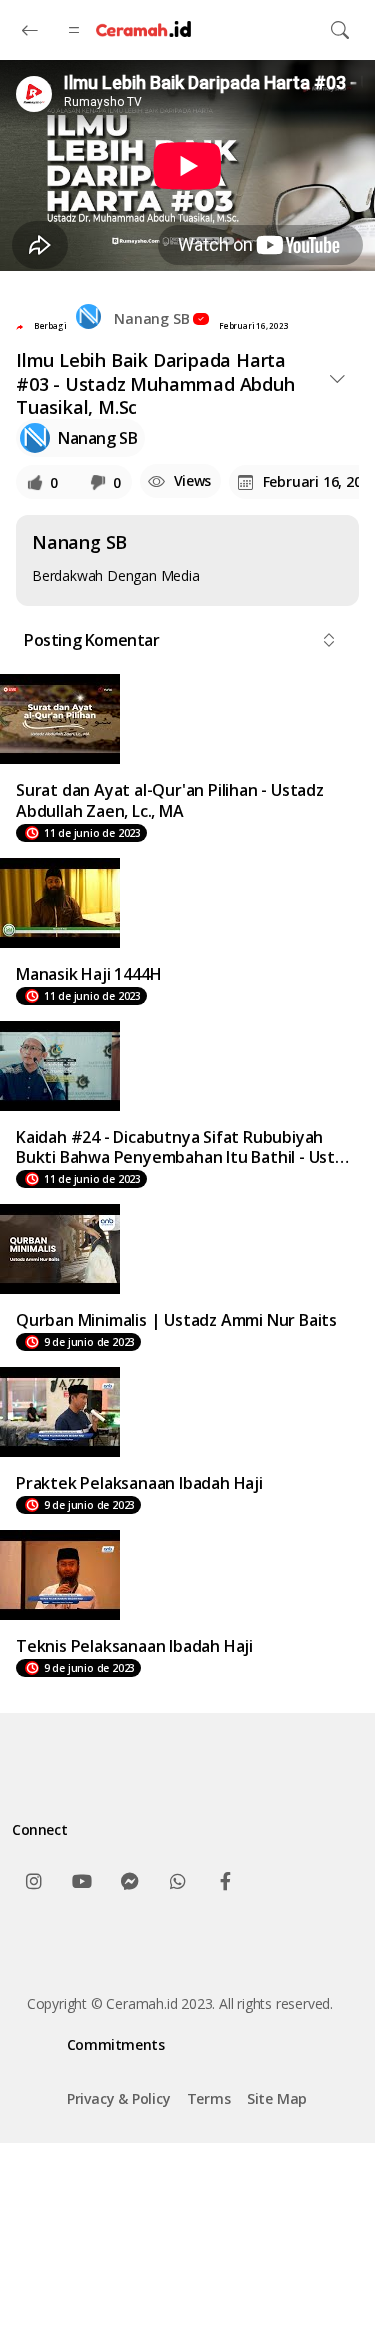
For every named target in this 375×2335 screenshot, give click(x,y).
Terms (209, 2098)
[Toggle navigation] (340, 30)
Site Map (277, 2098)
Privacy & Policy (119, 2098)
